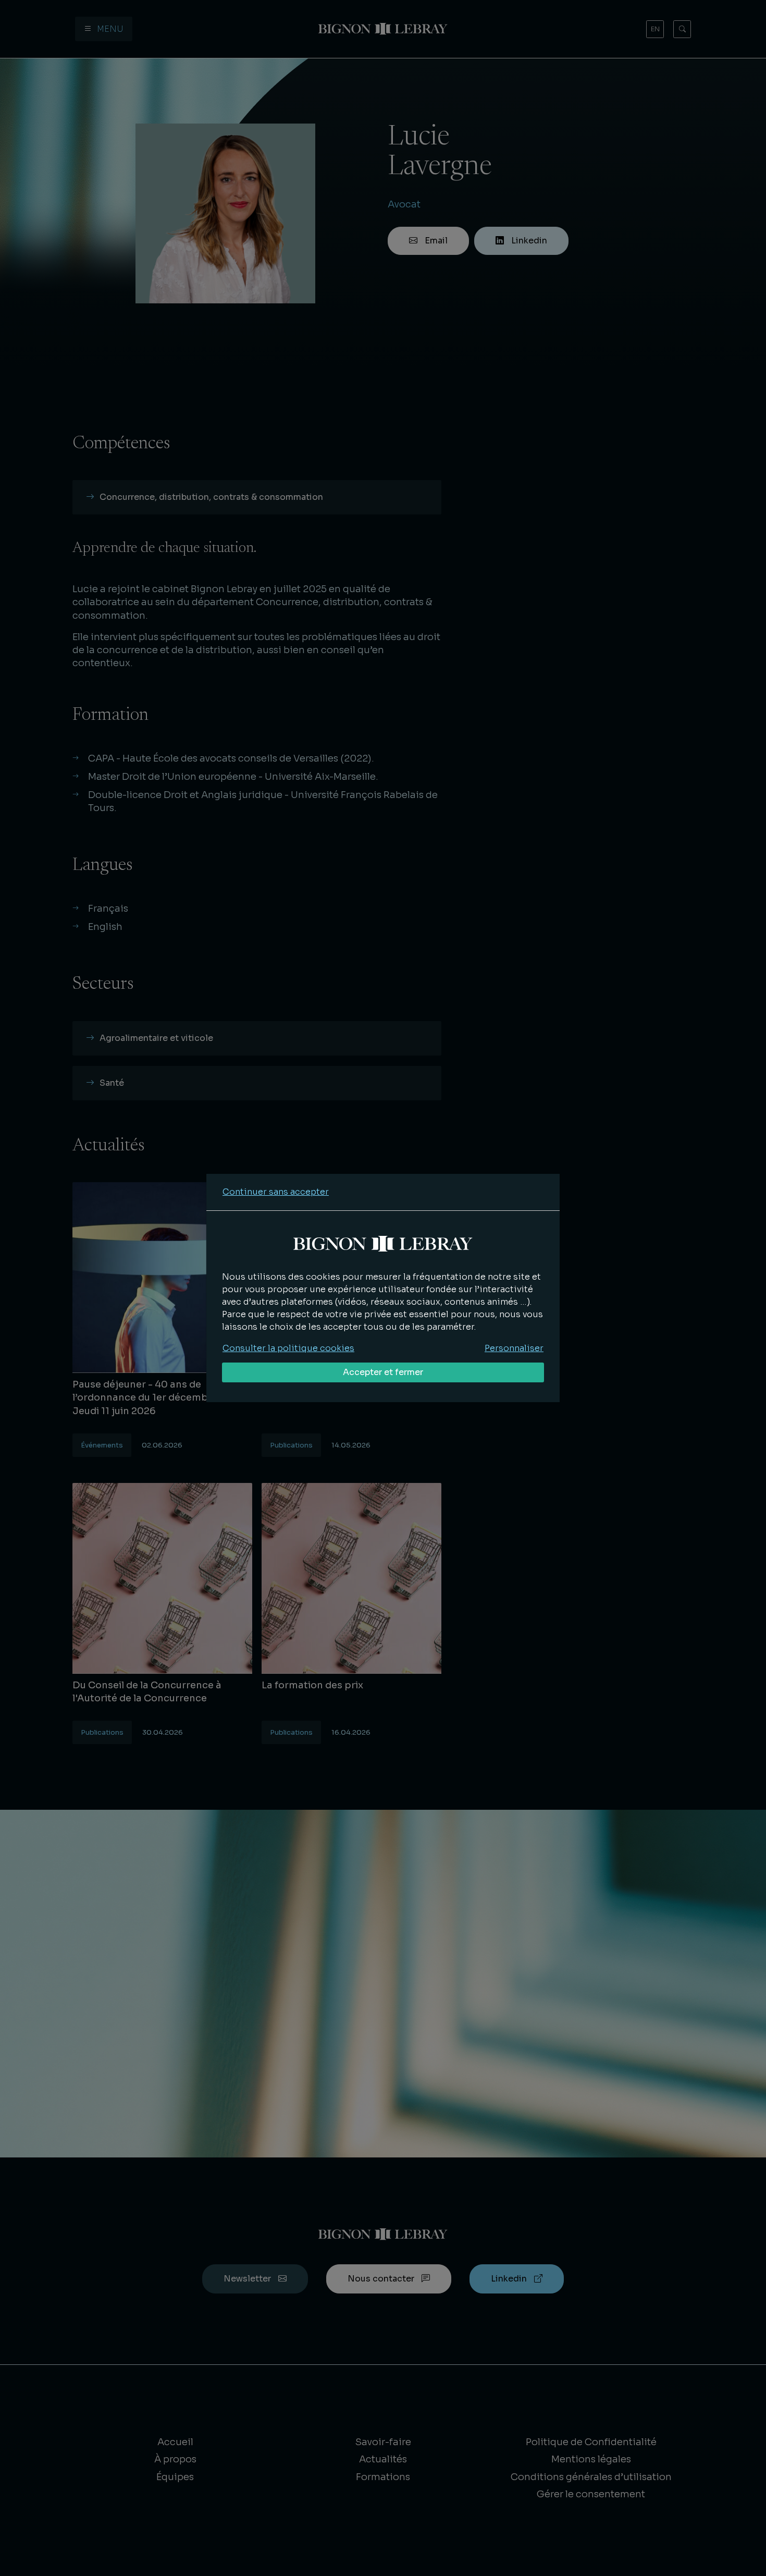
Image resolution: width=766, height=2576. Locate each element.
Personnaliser (514, 1348)
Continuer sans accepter (276, 1192)
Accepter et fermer (383, 1372)
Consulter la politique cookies (288, 1348)
